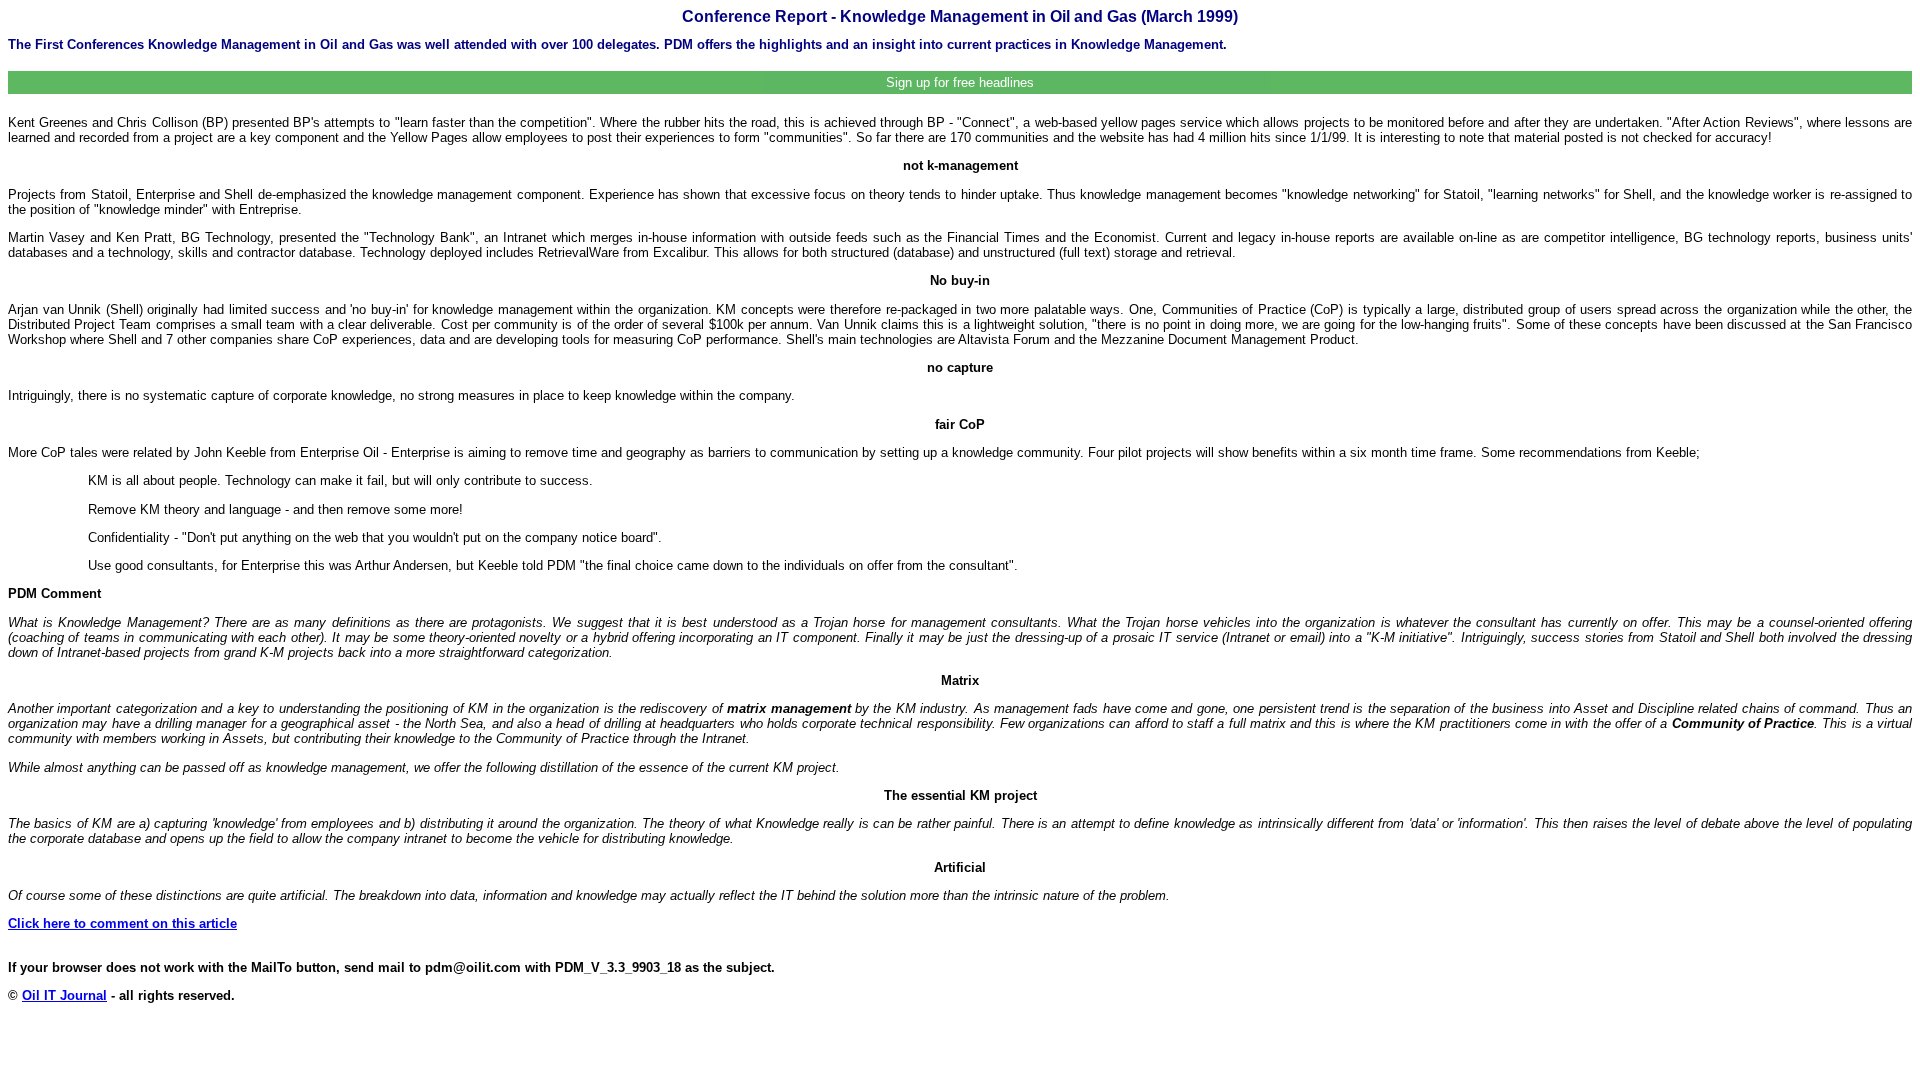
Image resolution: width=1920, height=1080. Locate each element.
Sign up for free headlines (960, 82)
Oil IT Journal (64, 995)
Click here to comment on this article (122, 923)
